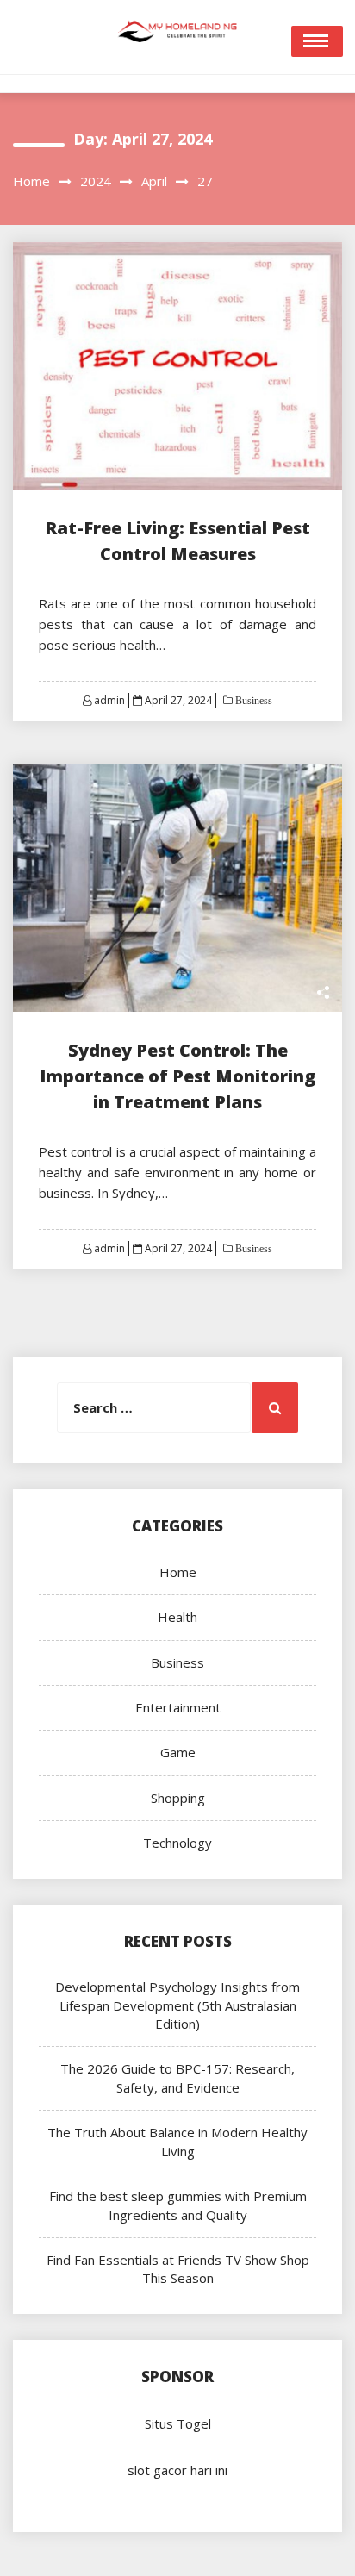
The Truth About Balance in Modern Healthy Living (177, 2141)
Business (252, 701)
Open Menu (317, 41)
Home (178, 1572)
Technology (177, 1843)
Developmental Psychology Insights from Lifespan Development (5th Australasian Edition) (177, 2005)
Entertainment (178, 1707)
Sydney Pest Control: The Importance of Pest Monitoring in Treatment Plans (177, 1076)
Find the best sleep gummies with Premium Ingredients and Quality (178, 2205)
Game (178, 1752)
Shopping (178, 1798)
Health (177, 1617)
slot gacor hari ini (177, 2470)
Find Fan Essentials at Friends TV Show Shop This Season (178, 2269)
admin (109, 700)
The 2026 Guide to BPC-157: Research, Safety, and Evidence (177, 2077)
